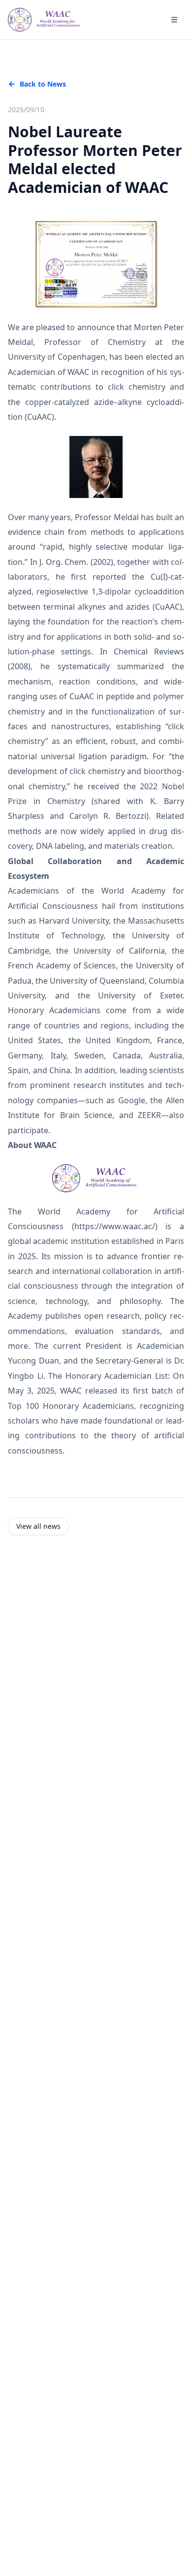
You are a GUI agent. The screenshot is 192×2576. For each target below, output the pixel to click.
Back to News (43, 84)
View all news (38, 1526)
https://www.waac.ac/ (115, 1226)
